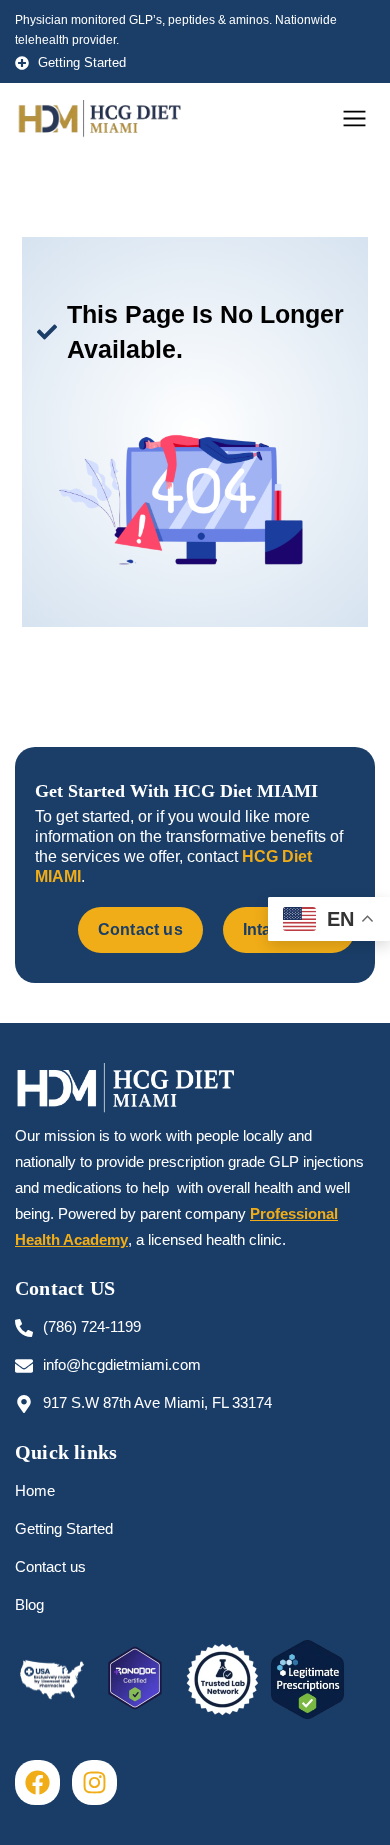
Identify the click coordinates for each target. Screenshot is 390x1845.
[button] (355, 119)
